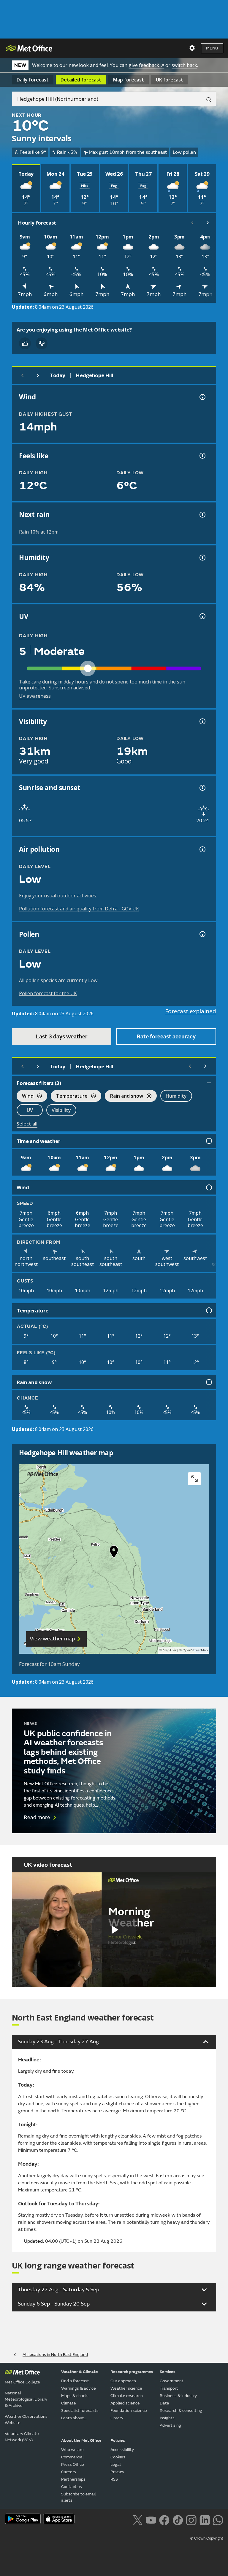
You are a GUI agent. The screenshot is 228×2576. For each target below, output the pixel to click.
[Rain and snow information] (208, 1382)
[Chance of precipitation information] (202, 515)
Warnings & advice (79, 2388)
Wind (25, 1097)
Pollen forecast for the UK (48, 993)
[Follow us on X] (138, 2519)
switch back (184, 65)
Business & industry (178, 2396)
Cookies (118, 2457)
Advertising (170, 2425)
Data (164, 2403)
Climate (69, 2403)
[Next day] (38, 375)
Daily (33, 80)
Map (129, 80)
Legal (116, 2464)
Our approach (123, 2381)
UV (30, 1110)
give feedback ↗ (146, 65)
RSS (114, 2479)
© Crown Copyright (207, 2538)
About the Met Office (81, 2440)
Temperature (69, 1097)
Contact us (72, 2487)
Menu (212, 48)
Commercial (72, 2457)
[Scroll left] (192, 223)
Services (168, 2372)
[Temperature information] (208, 1310)
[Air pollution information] (202, 849)
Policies (118, 2440)
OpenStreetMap (195, 1650)
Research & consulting (181, 2411)
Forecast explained (191, 1011)
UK (170, 80)
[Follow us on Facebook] (164, 2519)
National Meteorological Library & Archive (26, 2399)
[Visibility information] (202, 721)
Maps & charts (75, 2396)
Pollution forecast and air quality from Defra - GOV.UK (79, 909)
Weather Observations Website (26, 2420)
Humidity (176, 1096)
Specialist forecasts (80, 2411)
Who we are (72, 2450)
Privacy (117, 2472)
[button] (114, 1553)
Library (117, 2418)
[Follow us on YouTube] (151, 2519)
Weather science (126, 2388)
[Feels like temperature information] (202, 456)
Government (172, 2381)
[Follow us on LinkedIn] (205, 2519)
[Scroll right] (208, 223)
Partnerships (73, 2479)
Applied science (125, 2403)
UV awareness (35, 696)
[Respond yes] (25, 343)
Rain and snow (124, 1097)
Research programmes (132, 2372)
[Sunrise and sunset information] (202, 788)
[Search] (206, 99)
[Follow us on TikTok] (178, 2519)
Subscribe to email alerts (79, 2497)
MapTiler (170, 1650)
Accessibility (122, 2450)
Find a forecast (75, 2381)
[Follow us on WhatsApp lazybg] (218, 2519)
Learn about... (74, 2418)
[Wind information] (208, 1187)
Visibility (61, 1110)
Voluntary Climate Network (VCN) (22, 2437)
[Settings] (192, 48)
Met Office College (22, 2382)
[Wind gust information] (202, 397)
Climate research (127, 2396)
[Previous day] (23, 375)
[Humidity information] (202, 558)
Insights (167, 2418)
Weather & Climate (80, 2372)
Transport (169, 2388)
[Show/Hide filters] (209, 1083)
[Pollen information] (202, 934)
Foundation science (129, 2411)
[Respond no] (42, 343)
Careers (69, 2472)
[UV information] (202, 616)
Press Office (73, 2464)
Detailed (81, 80)
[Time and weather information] (208, 1141)
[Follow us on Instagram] (191, 2519)
